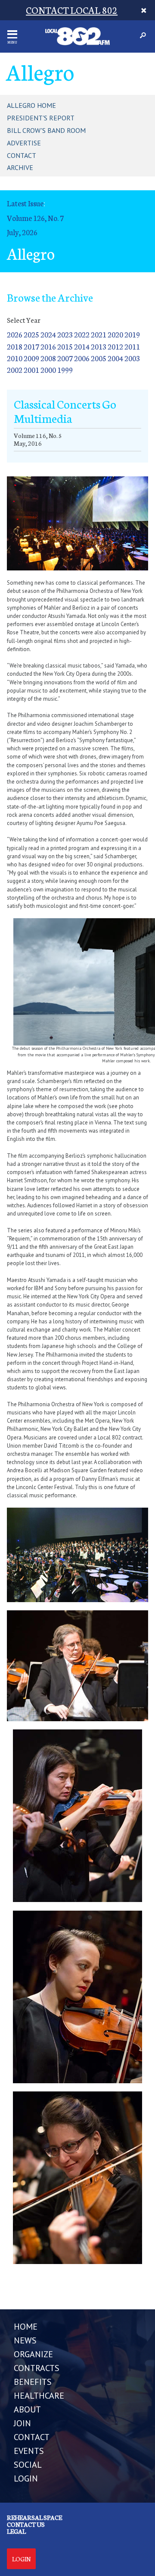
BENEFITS (33, 2382)
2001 (31, 370)
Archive (20, 167)
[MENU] (12, 34)
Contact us (26, 2524)
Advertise (24, 143)
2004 (115, 358)
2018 (15, 346)
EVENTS (29, 2451)
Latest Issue (25, 203)
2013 (99, 346)
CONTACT (32, 2437)
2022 (82, 334)
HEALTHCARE (39, 2396)
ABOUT (27, 2409)
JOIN (22, 2423)
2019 (132, 334)
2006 (82, 358)
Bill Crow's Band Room (46, 130)
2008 (48, 358)
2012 (115, 346)
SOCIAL (28, 2465)
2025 (31, 334)
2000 (48, 370)
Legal (16, 2531)
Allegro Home (31, 105)
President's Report (41, 118)
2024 (48, 334)
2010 (15, 358)
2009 (31, 358)
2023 (65, 334)
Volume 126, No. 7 (35, 218)
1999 (65, 370)
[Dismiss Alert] (144, 10)
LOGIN (26, 2478)
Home (26, 2327)
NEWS (25, 2340)
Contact (22, 155)
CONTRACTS (37, 2368)
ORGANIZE (33, 2354)
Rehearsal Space (34, 2517)
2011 (132, 346)
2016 (48, 346)
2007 (65, 358)
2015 (65, 346)
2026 (15, 334)
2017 (31, 346)
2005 (99, 358)
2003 (132, 358)
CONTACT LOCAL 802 (72, 10)
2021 (99, 334)
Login (21, 2559)
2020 (115, 334)
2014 (82, 346)
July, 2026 (22, 232)
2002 (15, 370)
